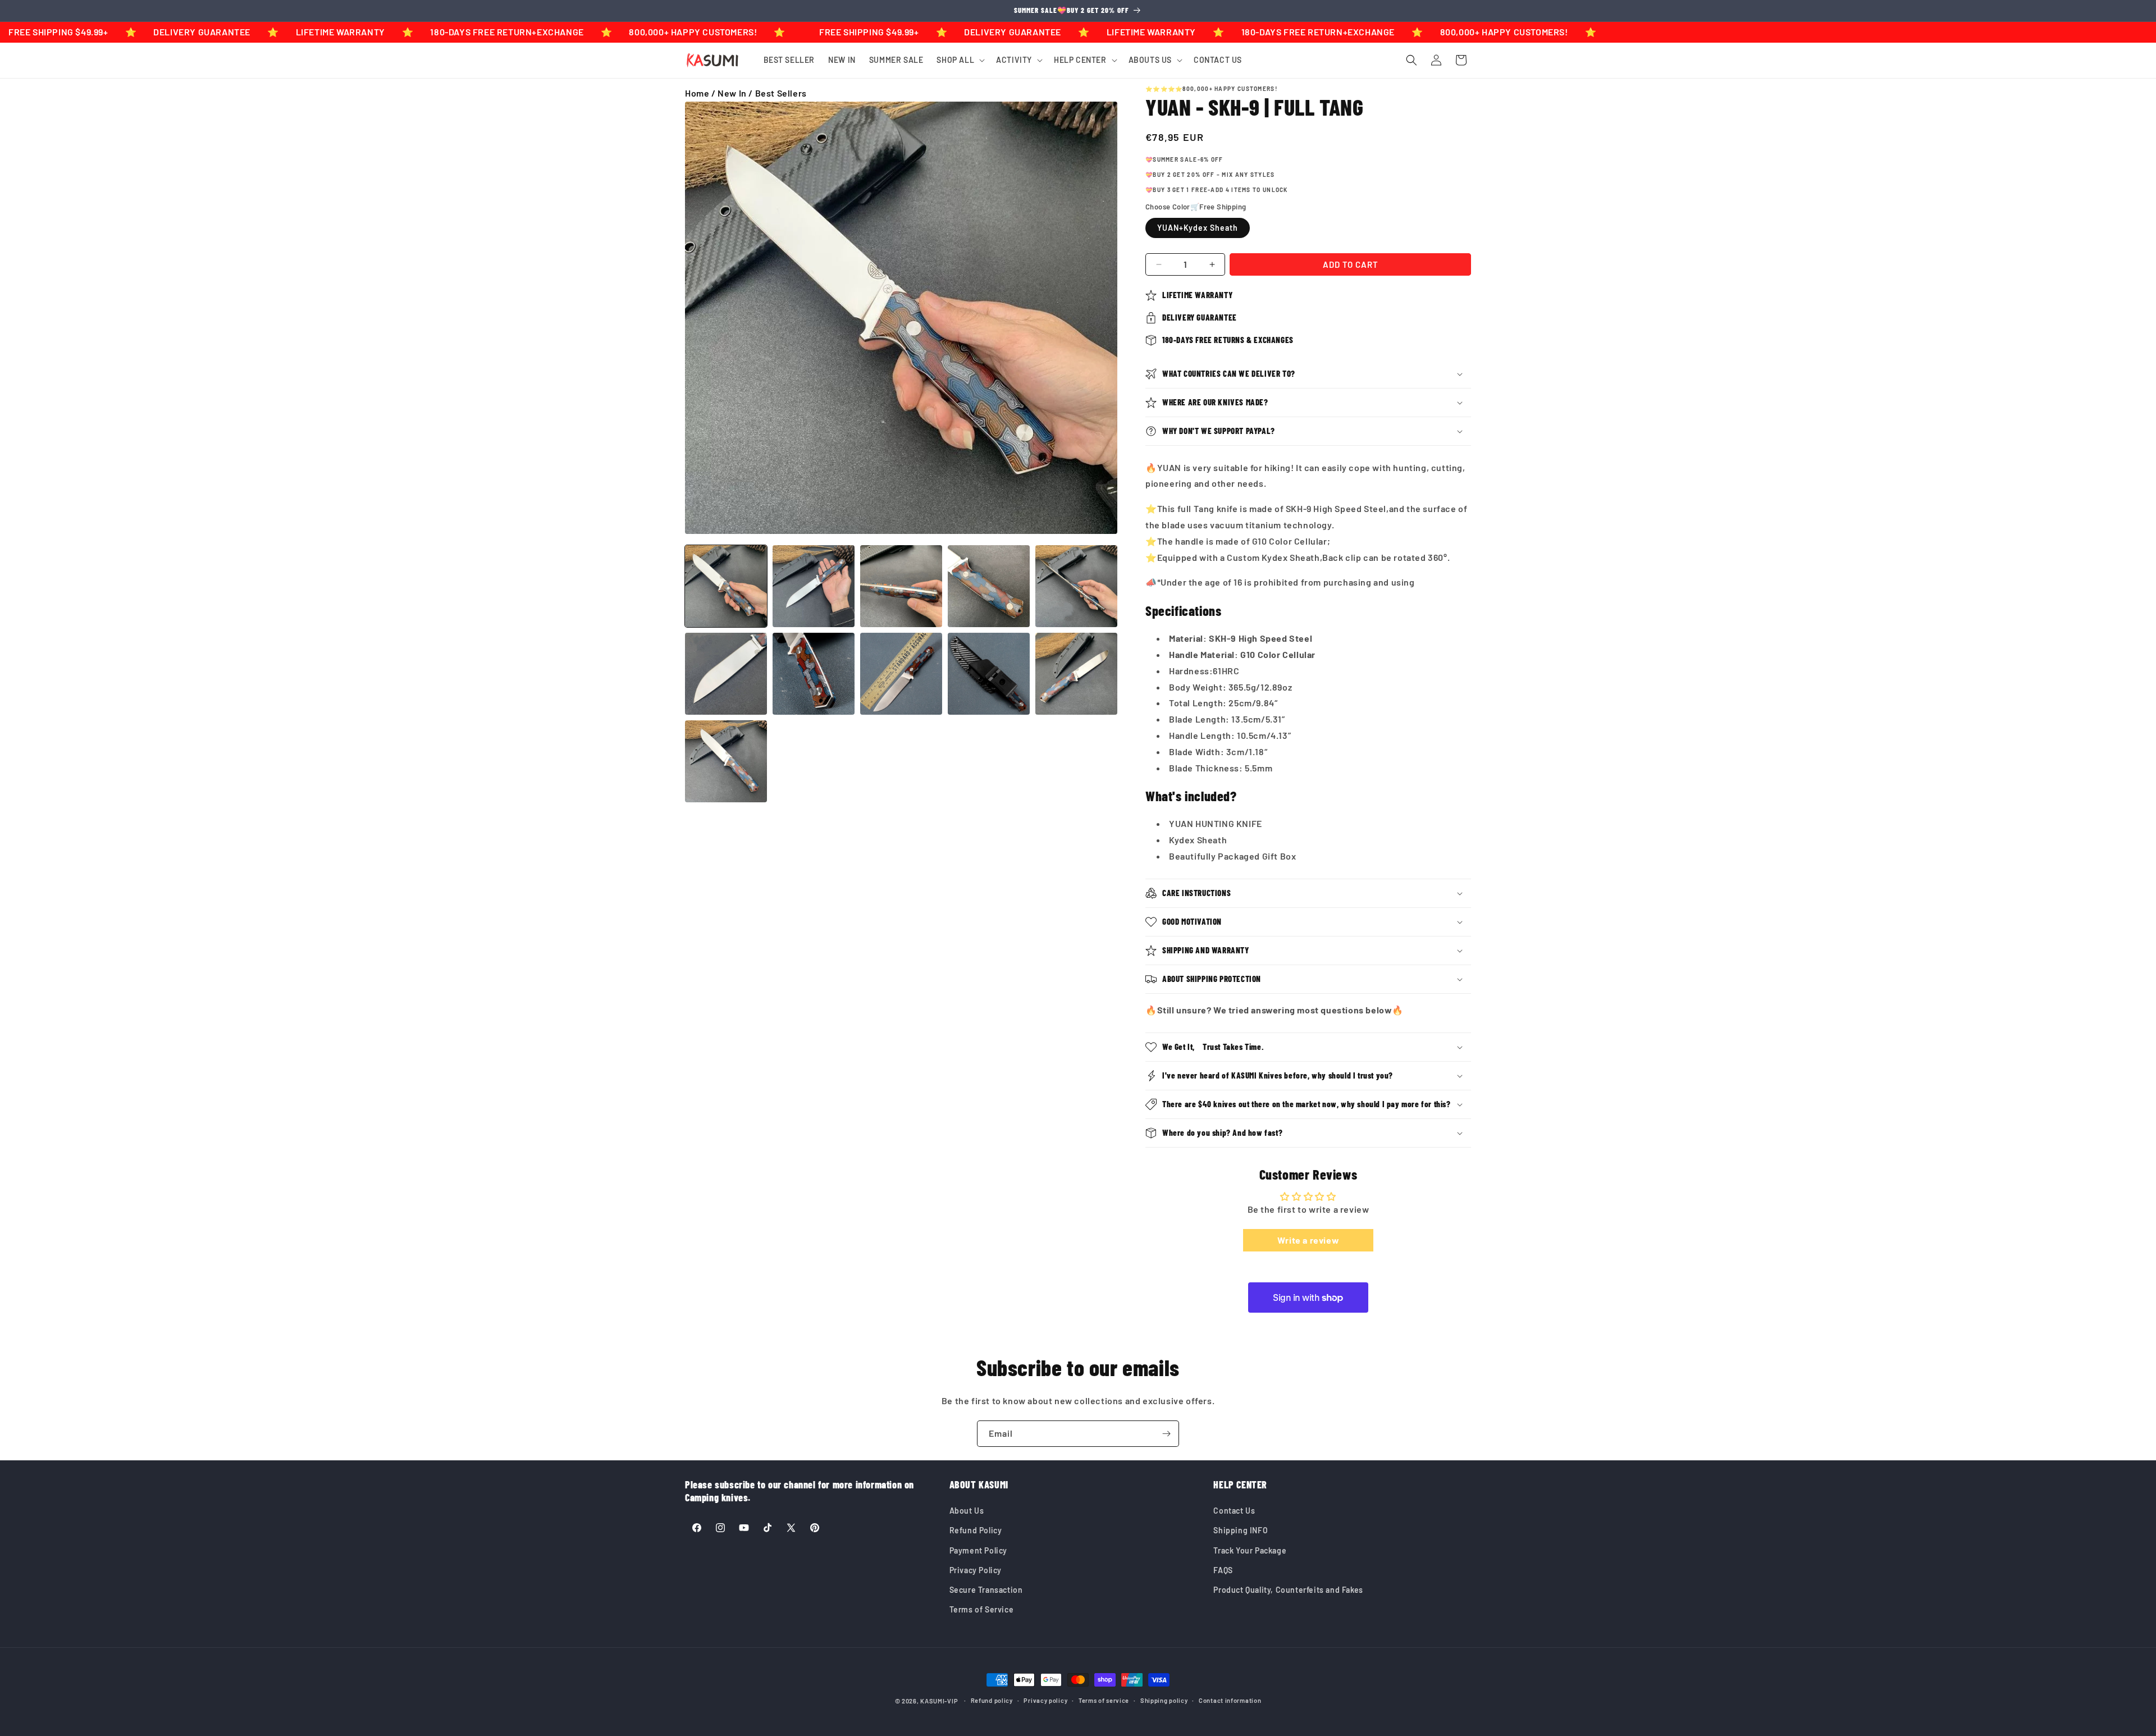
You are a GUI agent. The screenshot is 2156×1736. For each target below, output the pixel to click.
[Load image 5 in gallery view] (1076, 586)
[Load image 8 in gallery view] (901, 674)
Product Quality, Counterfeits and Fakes (1288, 1590)
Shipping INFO (1241, 1530)
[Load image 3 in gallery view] (901, 586)
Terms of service (1104, 1700)
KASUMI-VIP (939, 1701)
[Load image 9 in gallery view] (989, 674)
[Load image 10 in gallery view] (1076, 674)
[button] (960, 60)
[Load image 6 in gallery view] (726, 674)
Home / (701, 93)
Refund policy (992, 1700)
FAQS (1223, 1570)
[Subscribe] (1166, 1434)
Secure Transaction (986, 1590)
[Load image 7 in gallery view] (814, 674)
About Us (967, 1511)
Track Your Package (1250, 1550)
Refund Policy (976, 1530)
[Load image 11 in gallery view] (726, 761)
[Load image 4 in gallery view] (989, 586)
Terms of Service (982, 1609)
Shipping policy (1164, 1700)
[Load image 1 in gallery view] (726, 586)
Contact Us (1234, 1511)
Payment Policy (978, 1550)
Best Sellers (781, 93)
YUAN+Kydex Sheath (1198, 228)
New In (732, 93)
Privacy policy (1045, 1700)
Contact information (1230, 1700)
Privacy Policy (976, 1570)
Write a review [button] (1308, 1240)
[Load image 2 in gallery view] (814, 586)
